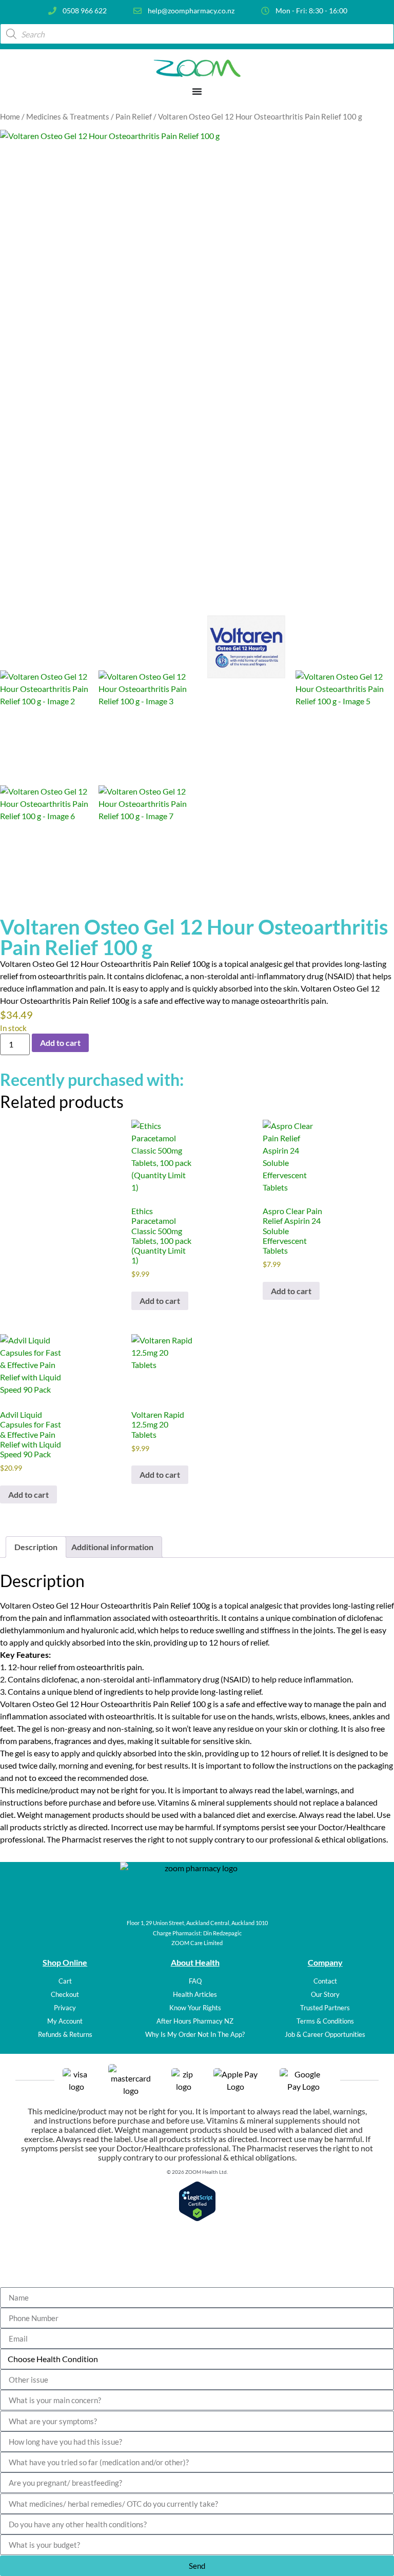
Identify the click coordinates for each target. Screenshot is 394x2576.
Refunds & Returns (65, 2034)
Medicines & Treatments (68, 116)
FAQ (195, 1981)
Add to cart (60, 1043)
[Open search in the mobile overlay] (197, 34)
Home (10, 116)
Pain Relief (134, 116)
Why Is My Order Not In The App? (195, 2034)
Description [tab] (36, 1547)
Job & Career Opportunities (325, 2034)
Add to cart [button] (160, 1301)
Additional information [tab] (112, 1547)
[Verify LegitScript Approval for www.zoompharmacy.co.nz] (197, 2218)
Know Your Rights (195, 2008)
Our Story (325, 1994)
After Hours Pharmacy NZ (195, 2021)
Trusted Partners (325, 2008)
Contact (325, 1981)
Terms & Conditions (325, 2021)
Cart (65, 1981)
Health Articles (195, 1994)
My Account (65, 2021)
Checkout (65, 1994)
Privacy (65, 2008)
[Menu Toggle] (197, 91)
